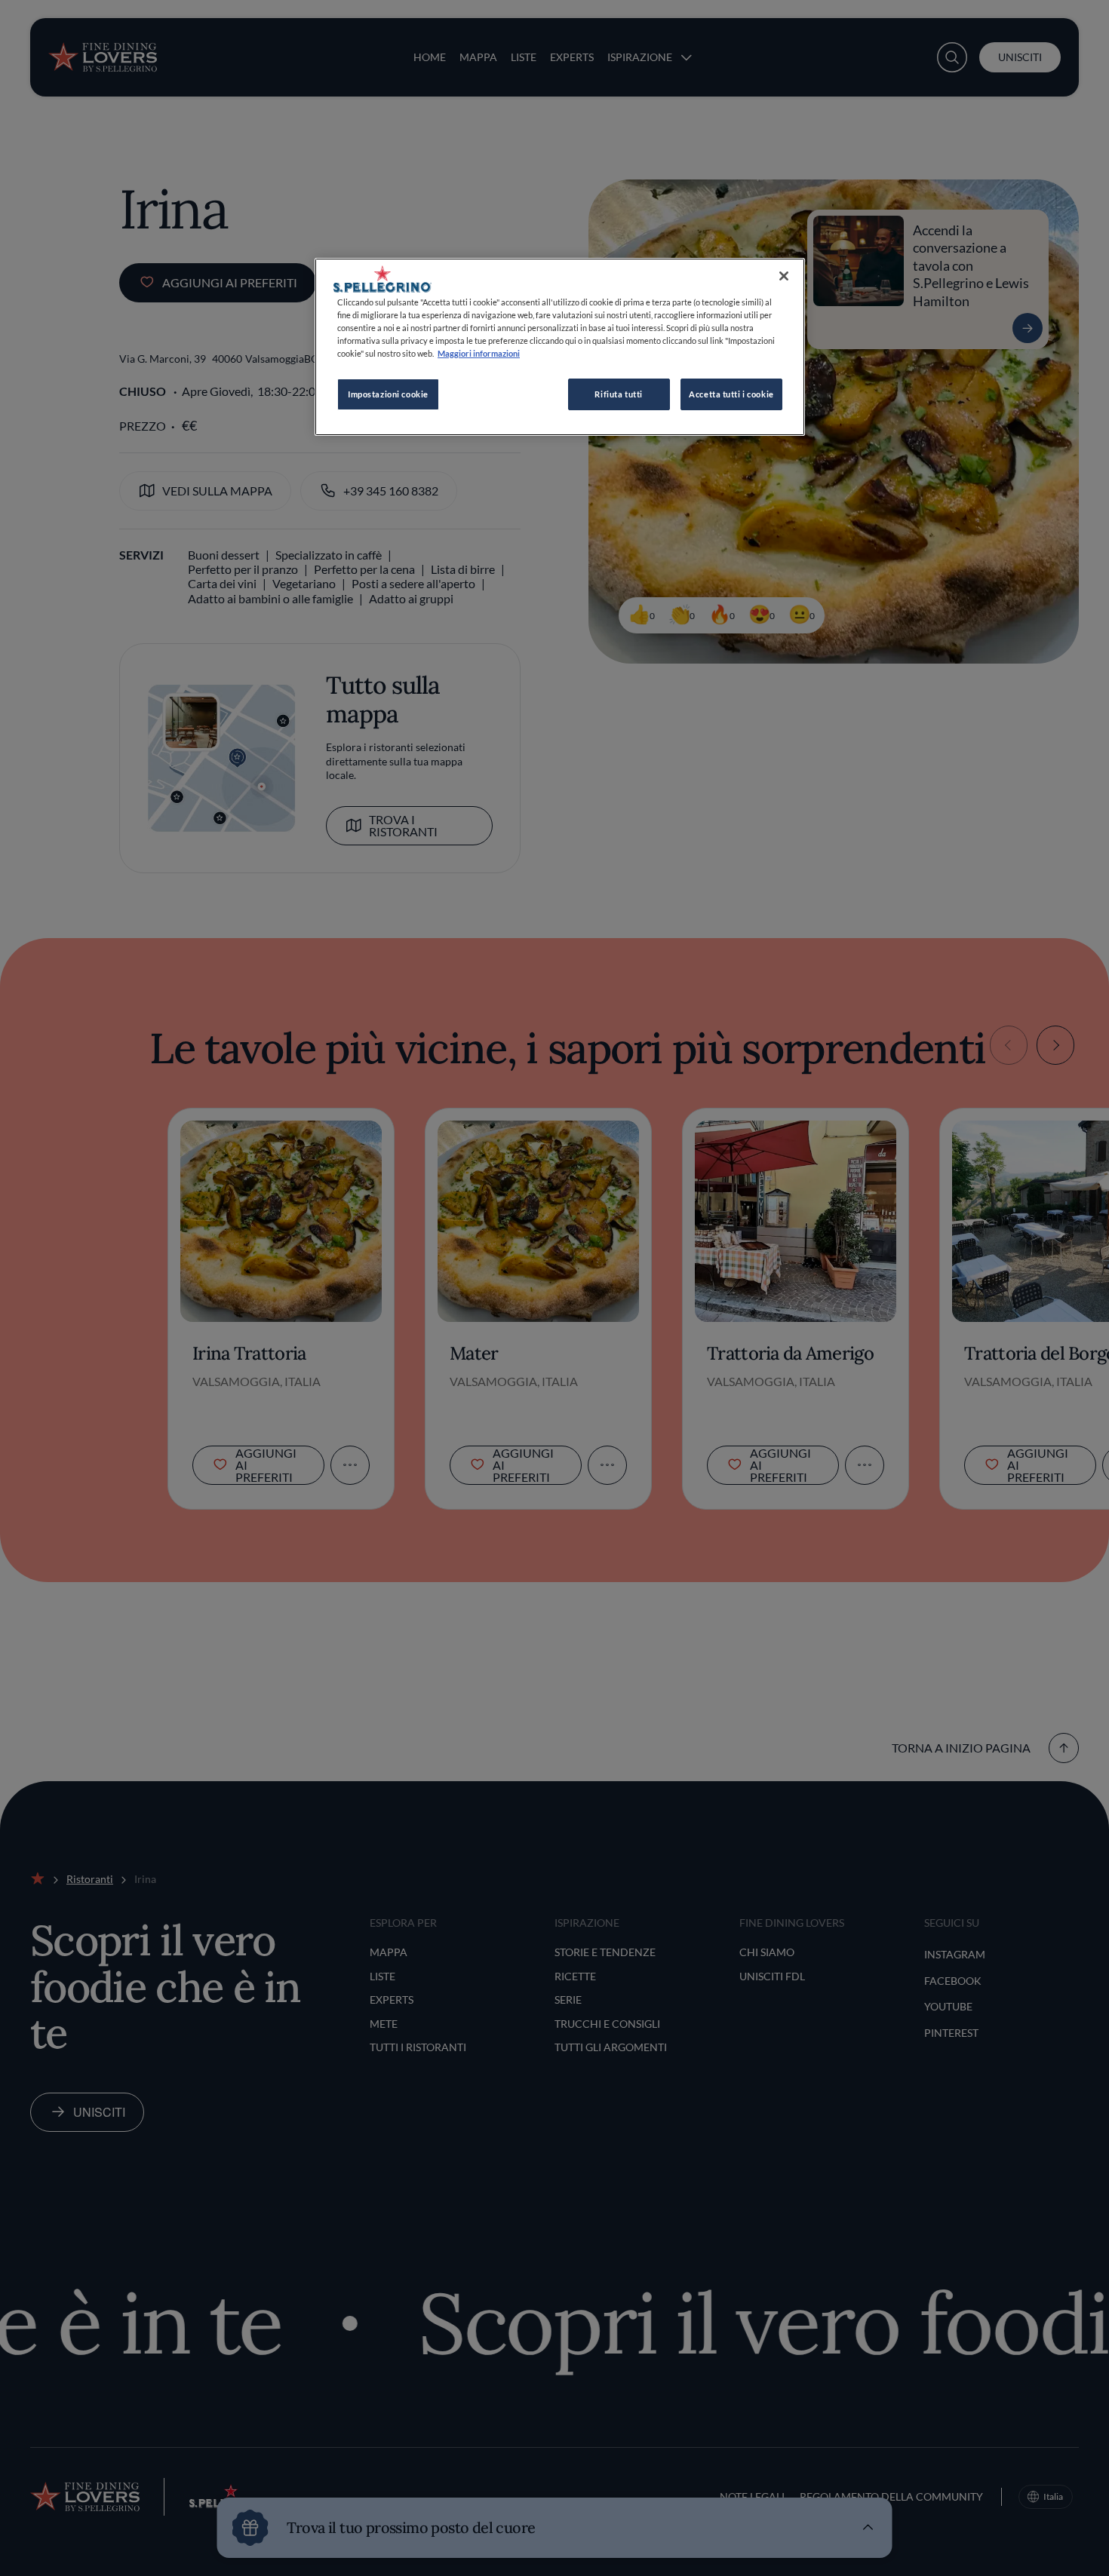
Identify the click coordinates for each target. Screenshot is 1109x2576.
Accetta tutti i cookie (731, 394)
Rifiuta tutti (618, 394)
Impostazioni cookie (388, 394)
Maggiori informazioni (479, 353)
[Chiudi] (784, 276)
